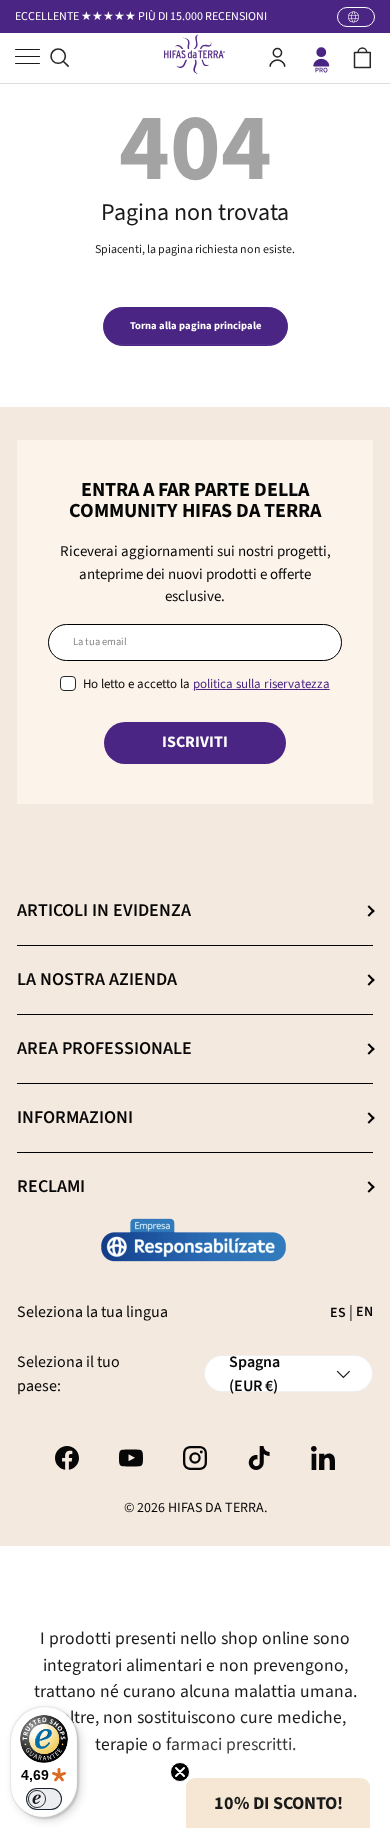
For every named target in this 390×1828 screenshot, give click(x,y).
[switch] (44, 1799)
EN (364, 1312)
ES (338, 1313)
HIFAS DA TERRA (216, 1508)
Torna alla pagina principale (195, 325)
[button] (362, 58)
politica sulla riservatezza (261, 684)
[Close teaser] (180, 1772)
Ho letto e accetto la (206, 684)
